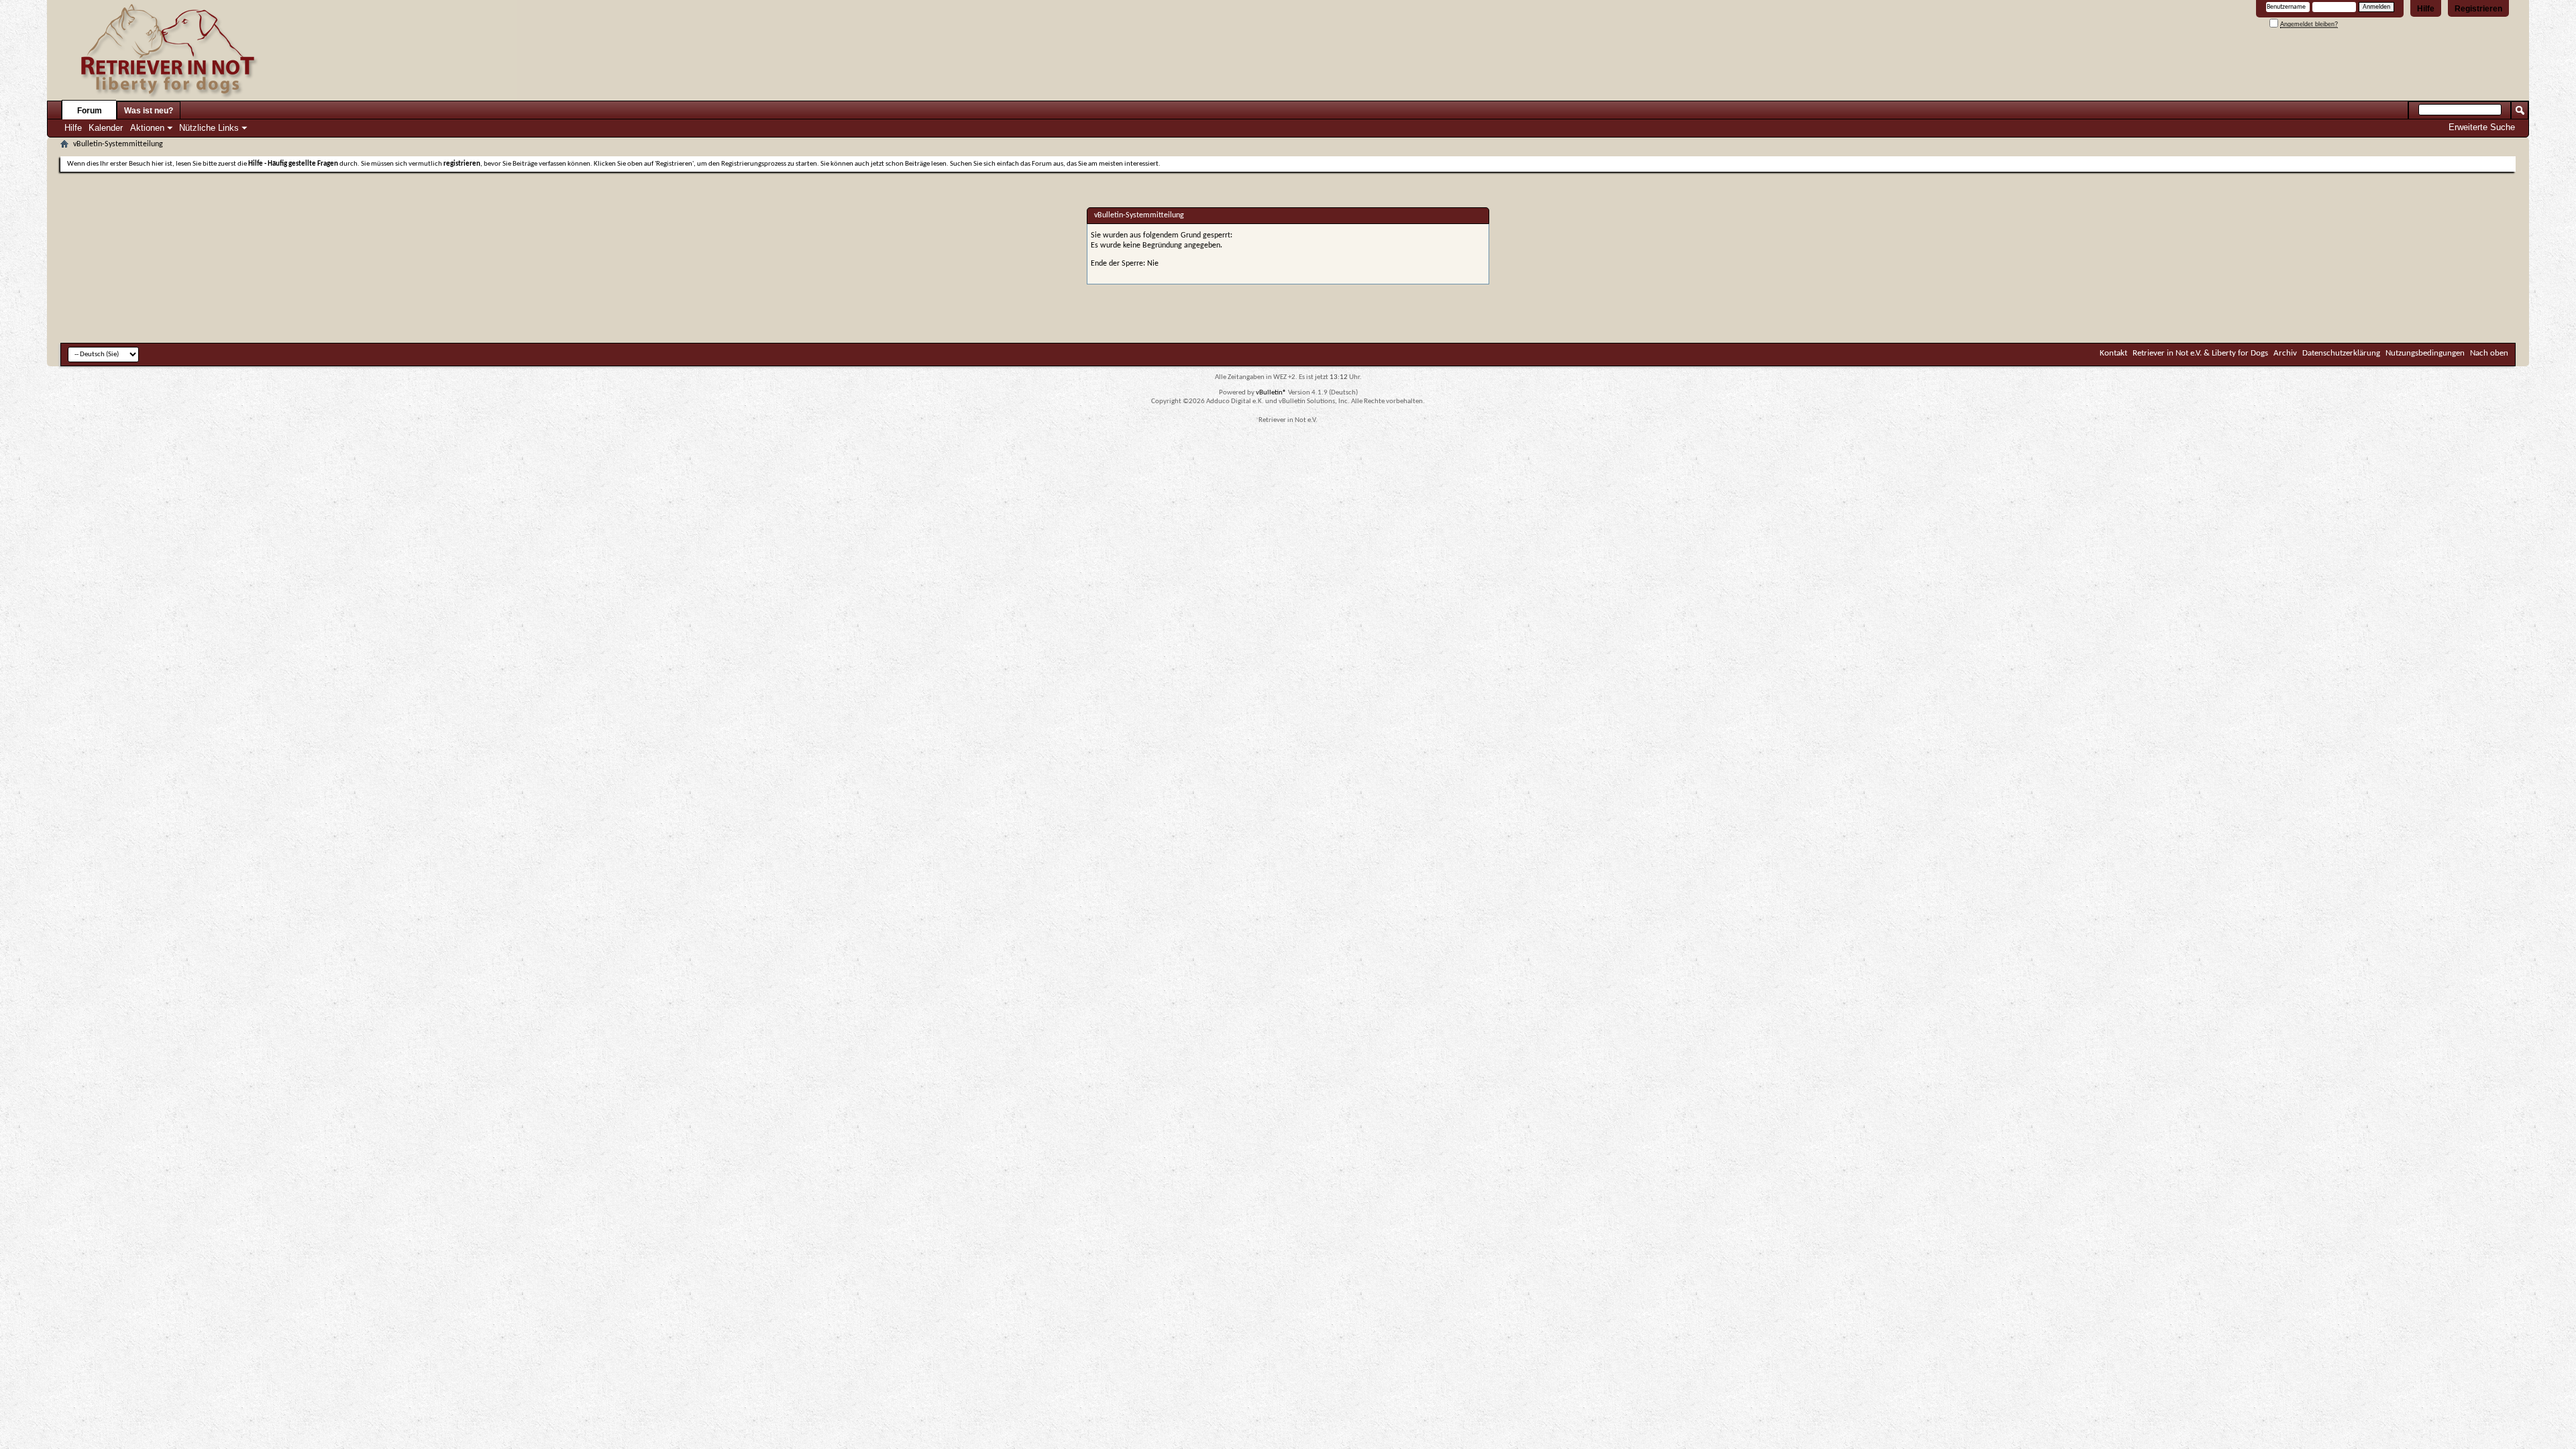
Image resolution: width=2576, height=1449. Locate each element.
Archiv (2285, 353)
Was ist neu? (149, 111)
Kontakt (2113, 353)
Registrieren (2478, 9)
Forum (90, 111)
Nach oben (2489, 353)
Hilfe (2426, 9)
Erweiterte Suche (2482, 127)
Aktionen (147, 128)
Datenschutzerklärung (2341, 353)
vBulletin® (1271, 393)
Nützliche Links (209, 128)
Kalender (106, 128)
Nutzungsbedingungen (2425, 353)
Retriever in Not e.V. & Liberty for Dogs (2200, 353)
